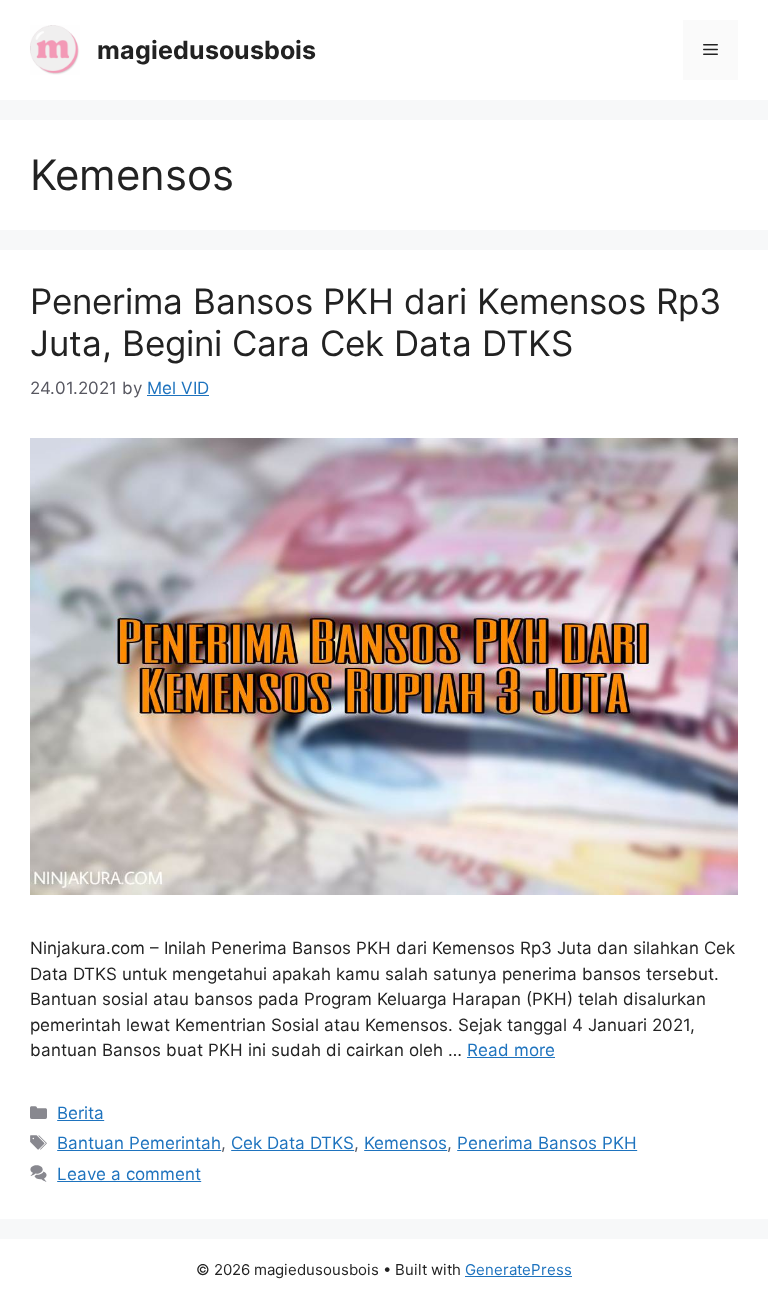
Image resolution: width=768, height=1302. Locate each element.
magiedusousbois (206, 50)
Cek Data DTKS (292, 1143)
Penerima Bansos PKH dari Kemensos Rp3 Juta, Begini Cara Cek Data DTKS (375, 322)
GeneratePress (518, 1269)
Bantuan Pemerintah (139, 1143)
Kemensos (405, 1143)
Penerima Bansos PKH (547, 1143)
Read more (511, 1050)
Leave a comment (129, 1174)
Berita (80, 1113)
